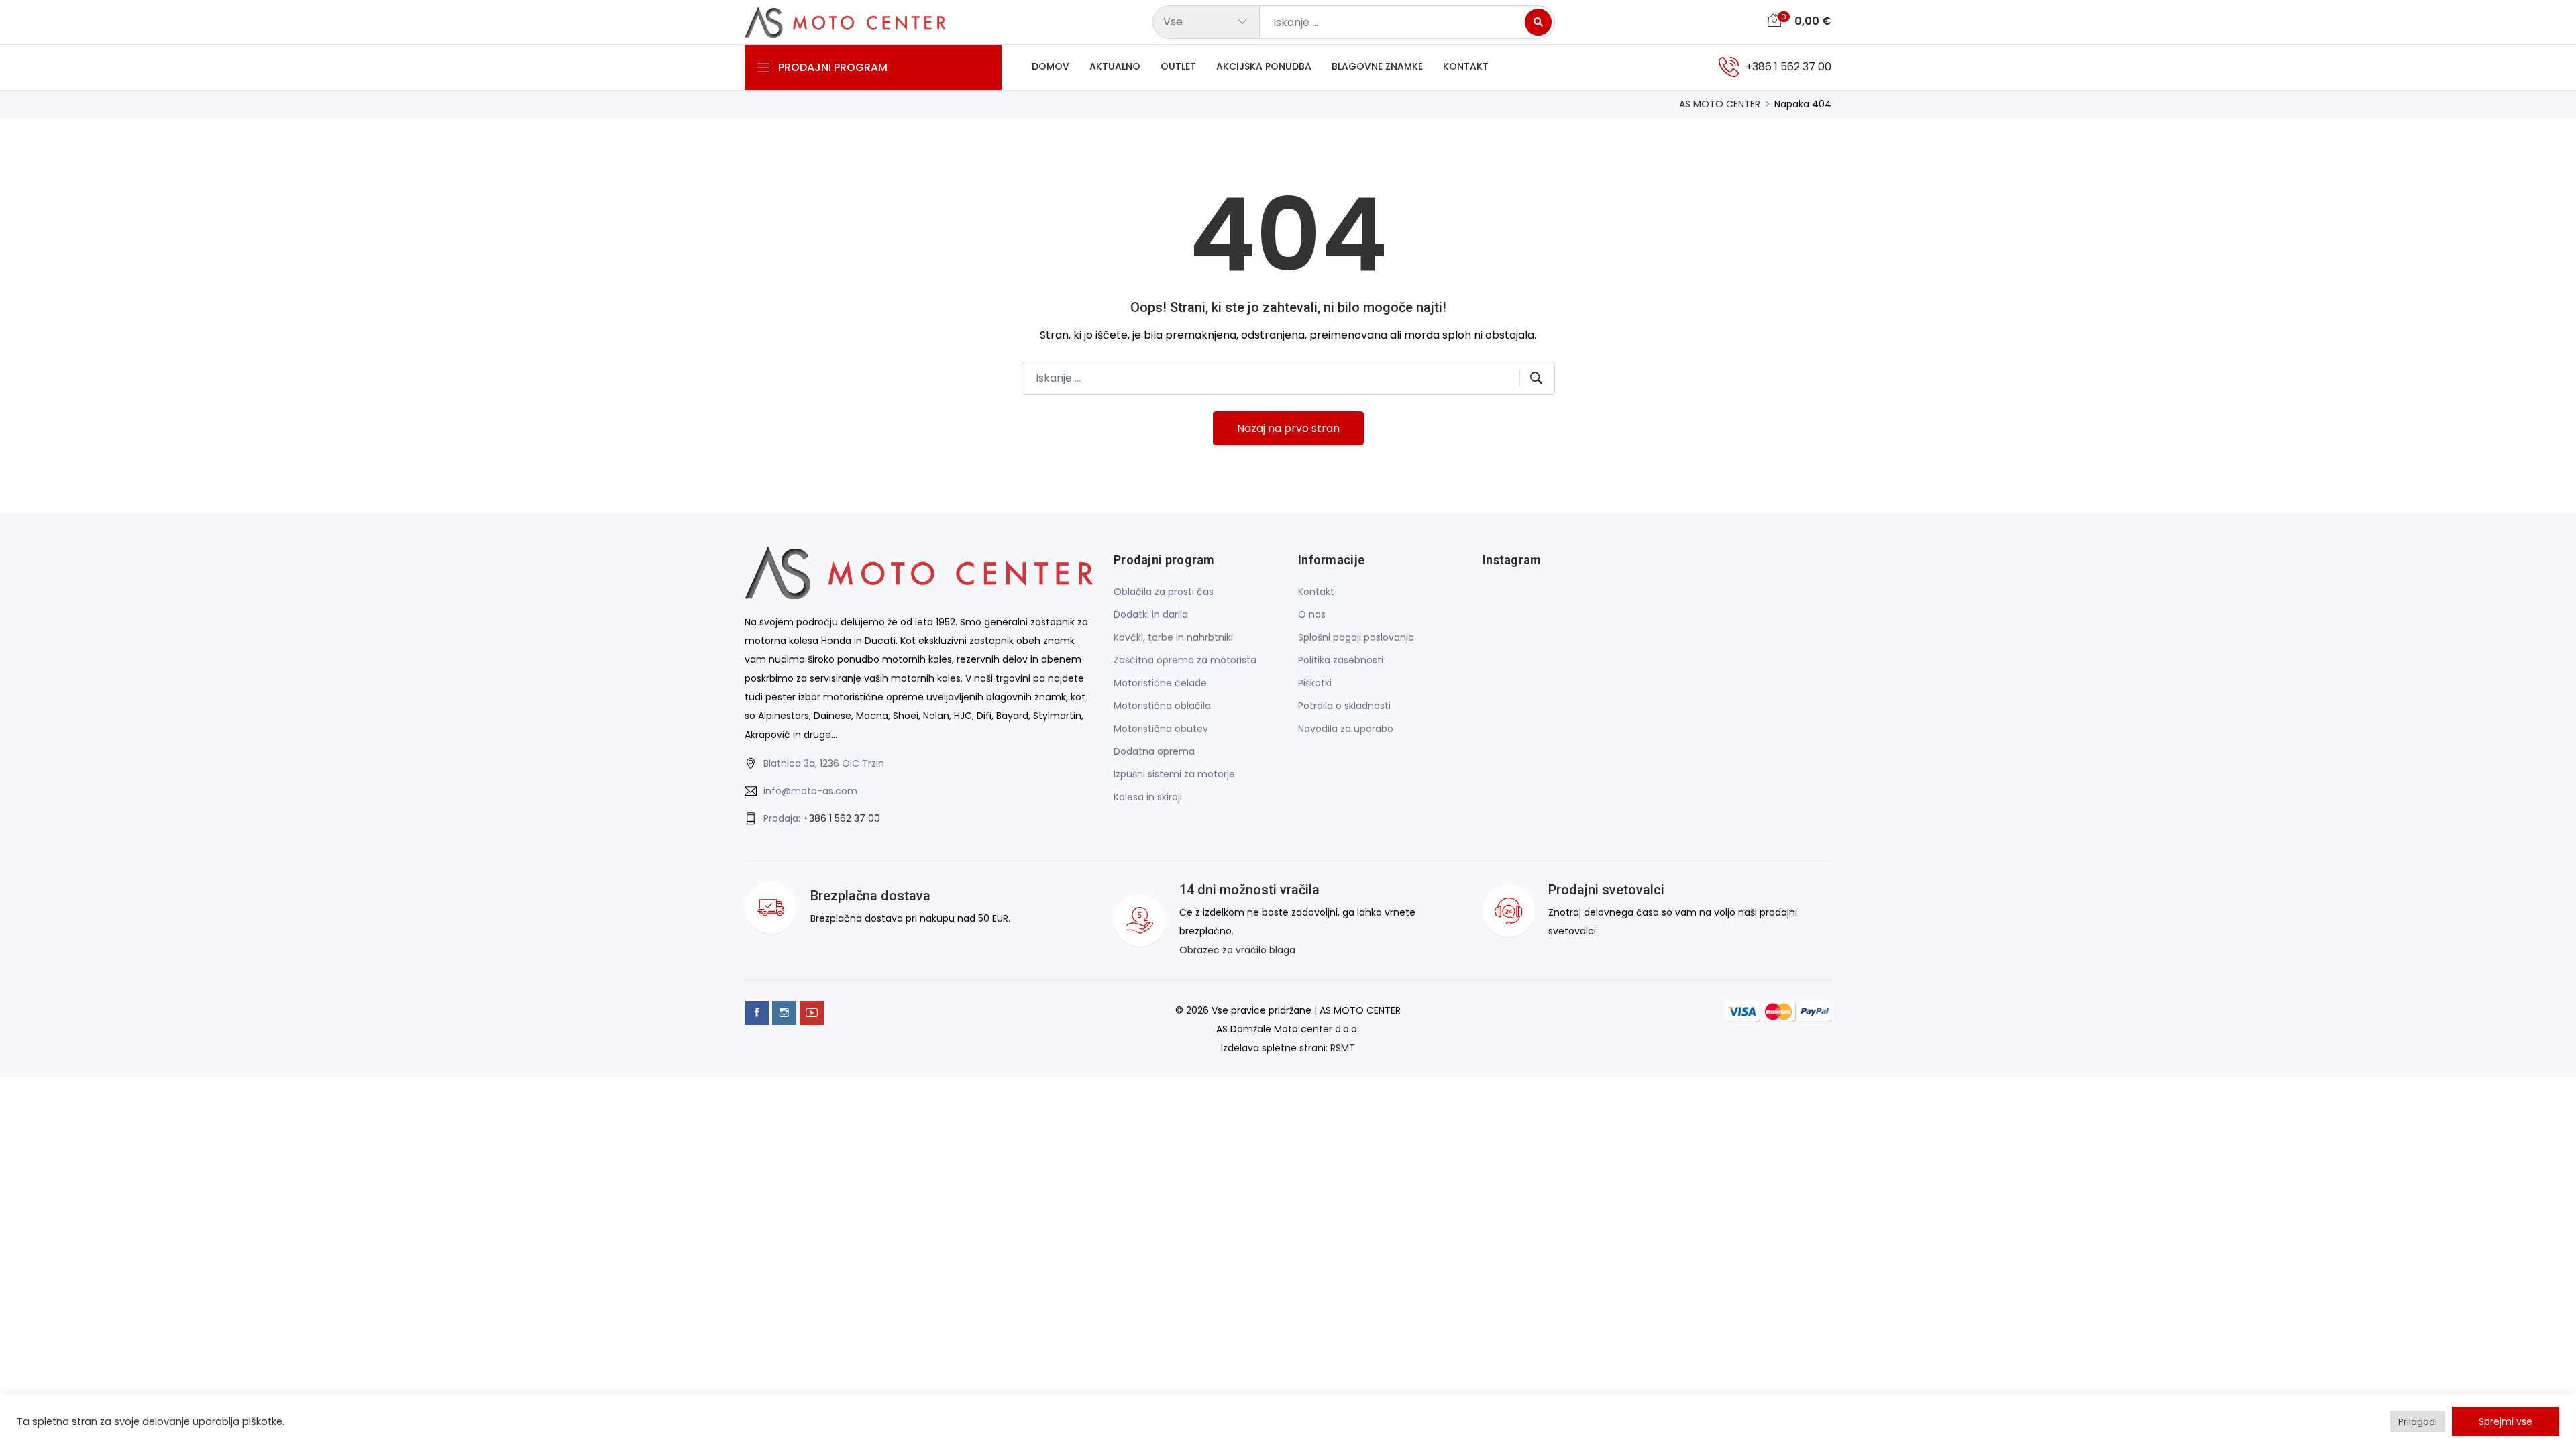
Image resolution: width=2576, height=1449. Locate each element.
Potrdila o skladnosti (1344, 706)
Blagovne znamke (1377, 66)
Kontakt (1466, 66)
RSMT (1343, 1048)
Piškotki (1315, 683)
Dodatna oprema (1154, 751)
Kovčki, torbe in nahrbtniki (1173, 637)
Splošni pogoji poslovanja (1356, 637)
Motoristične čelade (1160, 683)
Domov (1051, 66)
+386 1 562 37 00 (842, 818)
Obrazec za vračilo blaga (1237, 950)
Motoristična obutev (1161, 729)
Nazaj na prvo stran (1288, 428)
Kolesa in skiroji (1148, 797)
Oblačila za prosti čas (1164, 592)
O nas (1312, 614)
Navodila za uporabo (1346, 729)
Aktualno (1115, 66)
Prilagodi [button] (2418, 1422)
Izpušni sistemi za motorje (1174, 774)
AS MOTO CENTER (1720, 104)
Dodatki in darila (1151, 614)
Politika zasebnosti (1341, 660)
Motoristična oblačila (1162, 706)
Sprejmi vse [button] (2506, 1421)
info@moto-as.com (810, 791)
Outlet (1178, 66)
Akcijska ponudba (1264, 66)
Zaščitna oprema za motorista (1185, 660)
